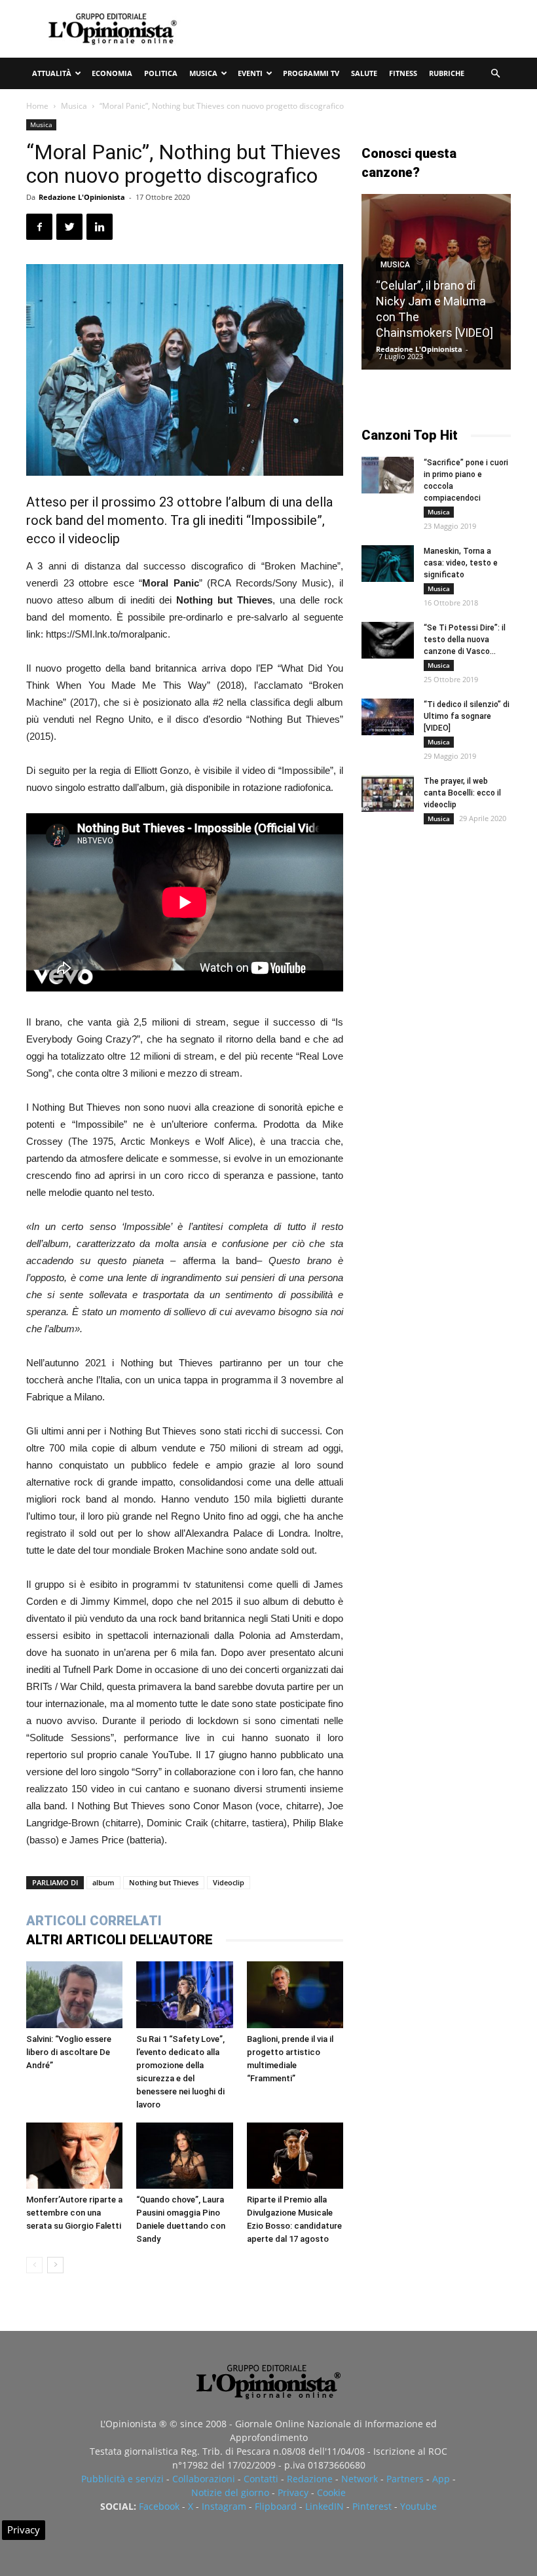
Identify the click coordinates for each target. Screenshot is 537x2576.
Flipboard (276, 2506)
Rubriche (447, 73)
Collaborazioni (204, 2479)
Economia (112, 73)
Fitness (403, 73)
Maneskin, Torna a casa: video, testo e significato (461, 563)
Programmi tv (311, 73)
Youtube (418, 2506)
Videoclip (229, 1882)
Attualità (52, 73)
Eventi (250, 73)
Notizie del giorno (230, 2492)
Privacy (293, 2492)
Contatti (261, 2479)
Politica (161, 73)
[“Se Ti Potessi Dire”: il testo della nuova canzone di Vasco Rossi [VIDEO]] (388, 640)
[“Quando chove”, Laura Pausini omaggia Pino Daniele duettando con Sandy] (184, 2156)
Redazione (310, 2479)
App (441, 2479)
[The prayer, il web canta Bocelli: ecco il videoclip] (388, 794)
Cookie (331, 2492)
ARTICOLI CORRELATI (94, 1921)
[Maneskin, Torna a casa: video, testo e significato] (388, 564)
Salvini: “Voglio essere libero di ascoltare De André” (69, 2052)
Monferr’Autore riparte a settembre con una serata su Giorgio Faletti (74, 2213)
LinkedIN (324, 2506)
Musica (203, 73)
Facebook (159, 2506)
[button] (495, 74)
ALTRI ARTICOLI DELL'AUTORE (120, 1940)
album (103, 1882)
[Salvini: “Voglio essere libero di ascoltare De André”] (74, 1994)
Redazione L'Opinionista (82, 197)
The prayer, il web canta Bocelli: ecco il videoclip (462, 793)
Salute (364, 73)
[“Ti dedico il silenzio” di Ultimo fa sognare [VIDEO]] (388, 717)
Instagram (224, 2506)
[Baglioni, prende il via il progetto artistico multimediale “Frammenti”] (295, 1994)
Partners (405, 2479)
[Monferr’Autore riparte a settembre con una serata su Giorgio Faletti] (74, 2156)
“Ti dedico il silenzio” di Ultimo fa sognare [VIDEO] (467, 716)
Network (360, 2479)
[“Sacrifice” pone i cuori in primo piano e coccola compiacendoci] (388, 475)
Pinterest (372, 2506)
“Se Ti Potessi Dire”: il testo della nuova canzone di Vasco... (465, 640)
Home (37, 106)
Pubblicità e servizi (122, 2479)
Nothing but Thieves (164, 1882)
